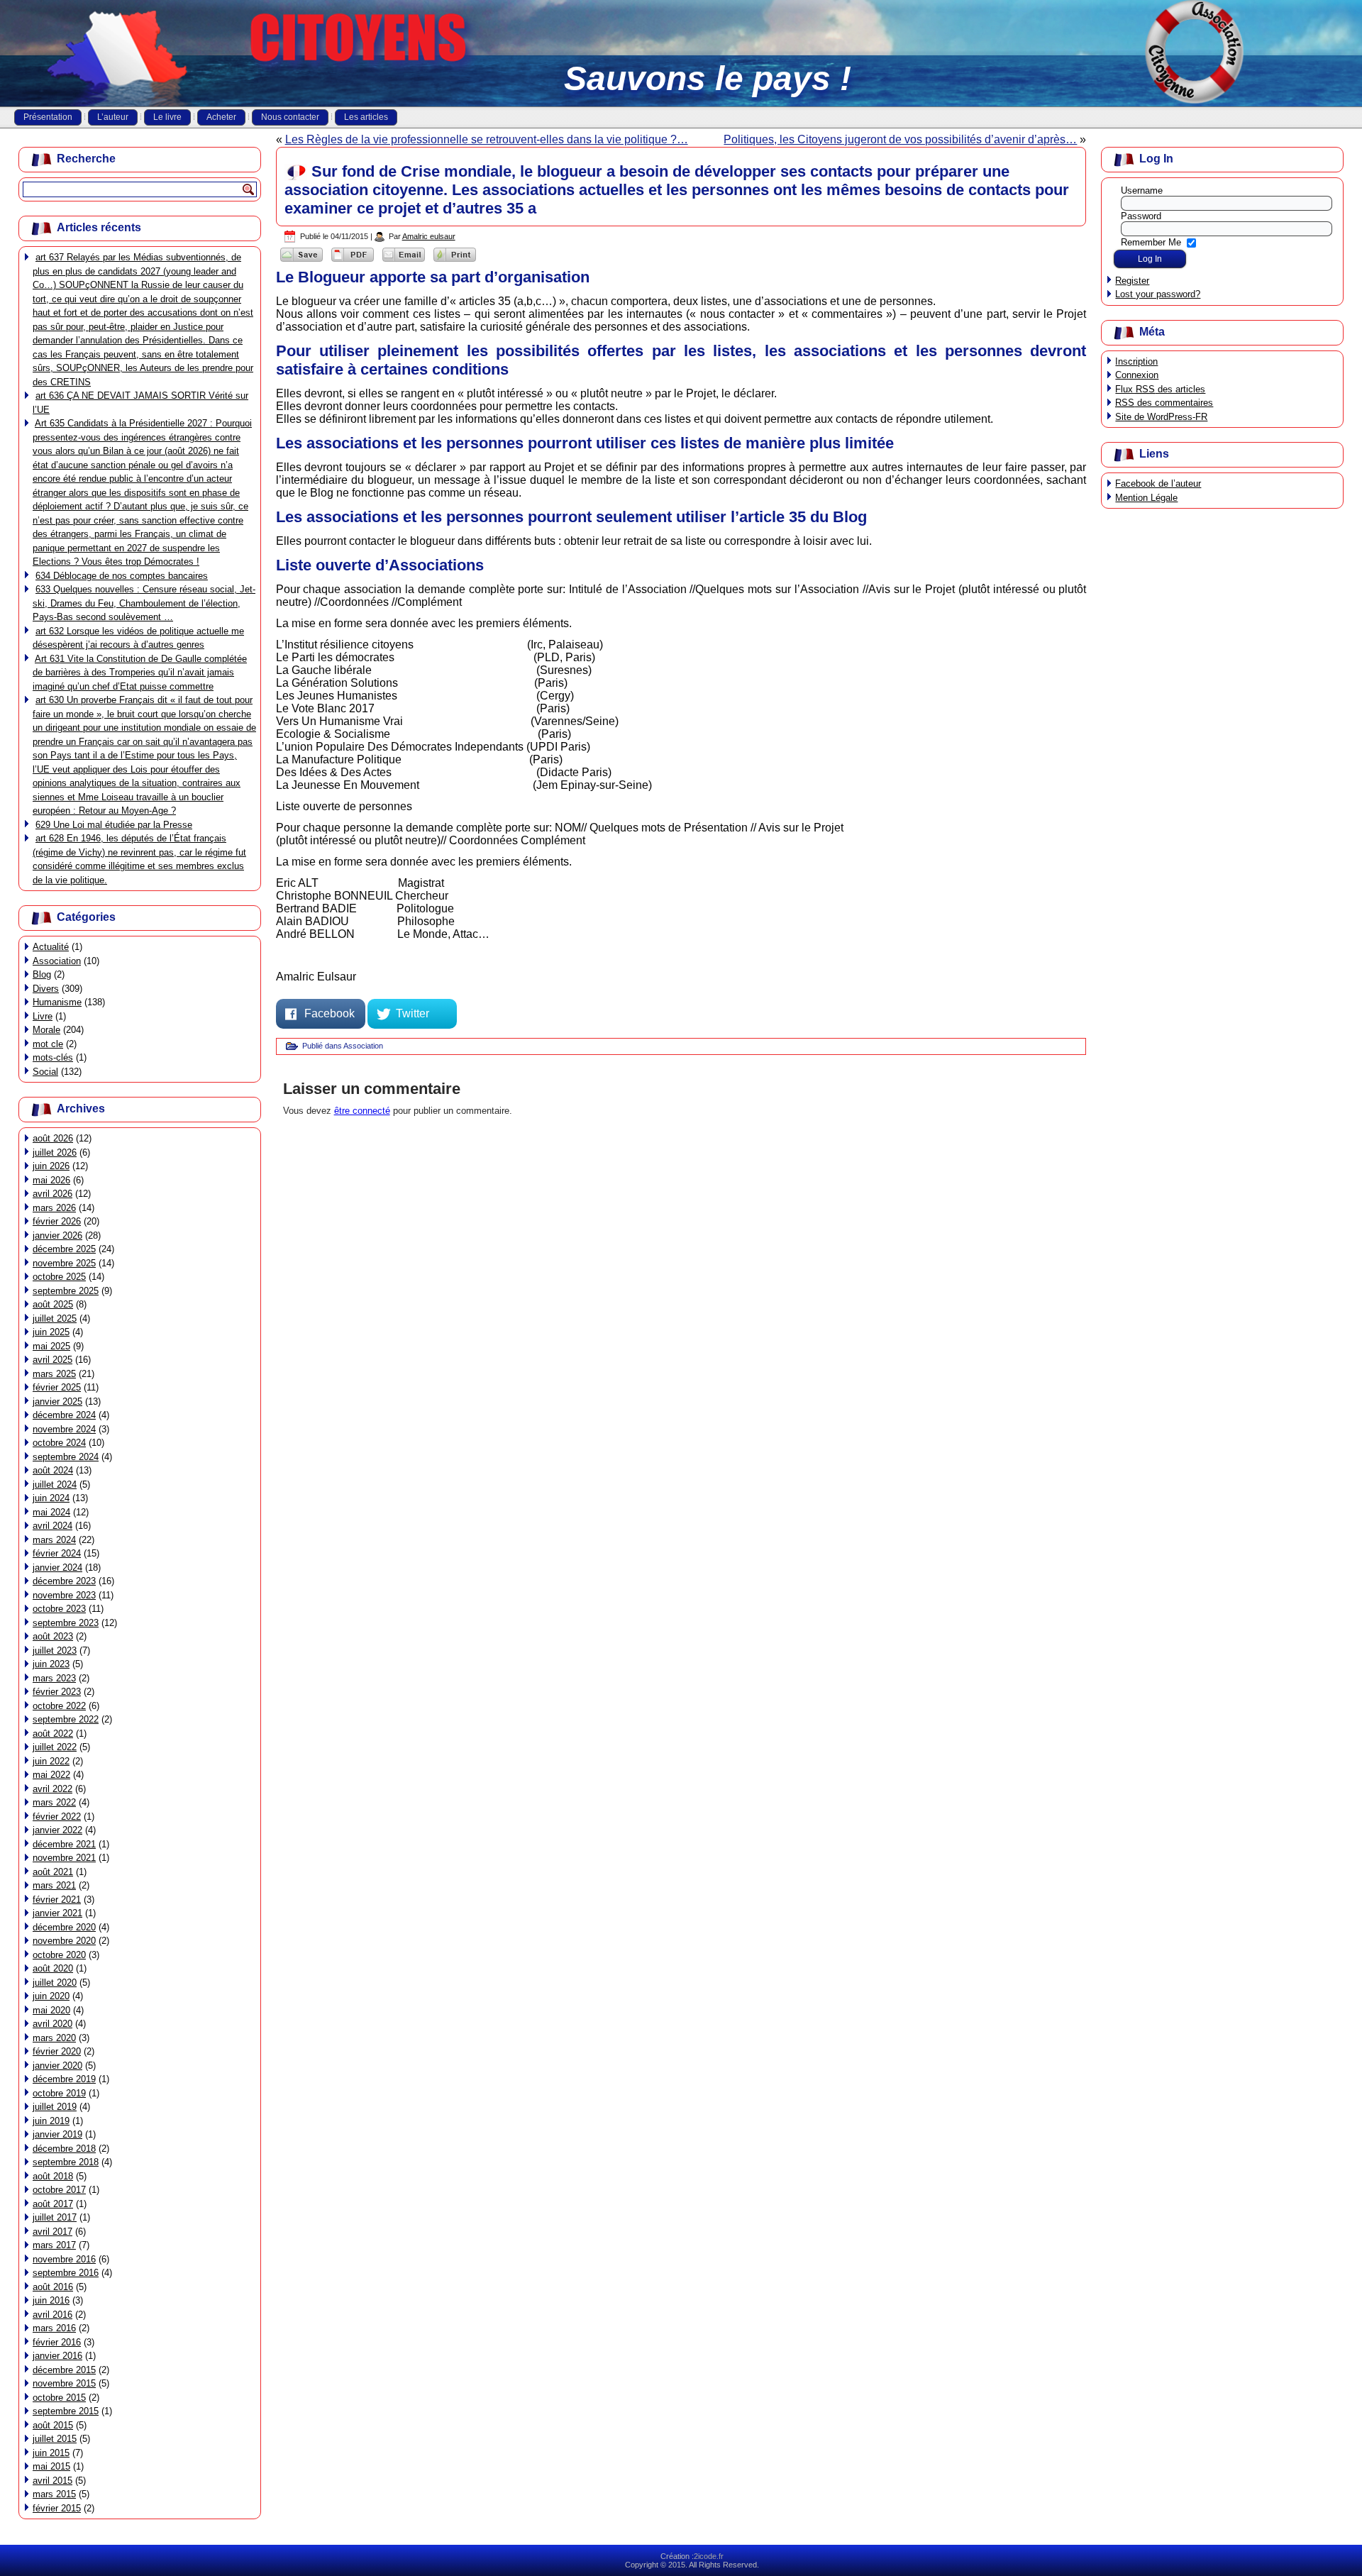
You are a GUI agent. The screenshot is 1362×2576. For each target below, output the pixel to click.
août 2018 (53, 2176)
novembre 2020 (64, 1941)
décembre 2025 (64, 1249)
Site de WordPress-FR (1161, 417)
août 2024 (53, 1470)
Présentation (48, 117)
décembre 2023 (64, 1581)
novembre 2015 (64, 2383)
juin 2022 (51, 1761)
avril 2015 (52, 2481)
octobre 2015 (59, 2398)
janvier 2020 (57, 2066)
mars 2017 (54, 2245)
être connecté (362, 1111)
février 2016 (57, 2342)
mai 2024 (51, 1512)
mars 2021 (54, 1885)
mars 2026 (54, 1208)
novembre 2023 (64, 1595)
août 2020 (53, 1968)
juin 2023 (51, 1664)
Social (45, 1072)
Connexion (1137, 375)
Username (1142, 190)
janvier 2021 (57, 1913)
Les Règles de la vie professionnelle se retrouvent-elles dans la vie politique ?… (487, 139)
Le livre (167, 117)
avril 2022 (52, 1789)
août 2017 (53, 2204)
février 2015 (57, 2508)
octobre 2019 (59, 2093)
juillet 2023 (55, 1651)
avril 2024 (52, 1526)
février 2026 (57, 1221)
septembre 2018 (66, 2162)
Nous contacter (290, 117)
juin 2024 (51, 1498)
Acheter (221, 117)
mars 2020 (54, 2038)
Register (1132, 281)
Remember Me (1151, 242)
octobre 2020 (59, 1955)
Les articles (366, 117)
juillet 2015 (55, 2439)
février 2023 (57, 1692)
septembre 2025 (66, 1291)
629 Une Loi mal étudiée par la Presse (114, 825)
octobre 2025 (59, 1277)
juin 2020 (51, 1996)
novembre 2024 (64, 1429)
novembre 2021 (64, 1858)
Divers (46, 989)
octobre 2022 (59, 1706)
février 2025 (57, 1387)
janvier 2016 (57, 2356)
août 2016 (53, 2287)
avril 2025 (52, 1360)
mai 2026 (51, 1180)
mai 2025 (51, 1346)
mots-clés (53, 1057)
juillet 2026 (55, 1152)
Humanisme (57, 1002)
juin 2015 (51, 2453)
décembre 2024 (64, 1415)
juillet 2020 (55, 1983)
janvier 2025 (57, 1402)
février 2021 (57, 1900)
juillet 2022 (55, 1747)
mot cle (48, 1044)
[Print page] (455, 261)
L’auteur (113, 117)
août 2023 (53, 1636)
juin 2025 (51, 1332)
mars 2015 (54, 2494)
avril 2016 (52, 2315)
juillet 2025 (55, 1319)
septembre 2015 (66, 2411)
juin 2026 (51, 1166)
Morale (46, 1030)
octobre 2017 (59, 2190)
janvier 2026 (57, 1236)
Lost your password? (1158, 294)
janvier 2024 (57, 1568)
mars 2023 (54, 1678)
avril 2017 (52, 2232)
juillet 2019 (55, 2107)
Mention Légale (1146, 498)
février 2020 (57, 2051)
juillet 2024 (55, 1485)
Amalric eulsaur (429, 236)
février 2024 (57, 1553)
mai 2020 (51, 2010)
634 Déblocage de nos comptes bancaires (122, 576)
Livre (43, 1016)
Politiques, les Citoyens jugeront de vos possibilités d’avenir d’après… (900, 139)
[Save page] (301, 261)
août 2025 (53, 1304)
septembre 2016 (66, 2273)
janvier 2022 (57, 1830)
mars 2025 (54, 1374)
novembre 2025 (64, 1263)
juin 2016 (51, 2300)
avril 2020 (52, 2024)
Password (1141, 216)
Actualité (51, 947)
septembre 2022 (66, 1719)
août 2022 (53, 1734)
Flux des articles (1160, 389)
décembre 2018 (64, 2149)
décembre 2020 (64, 1927)
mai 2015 (51, 2466)
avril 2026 (52, 1194)
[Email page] (404, 261)
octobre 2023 (59, 1609)
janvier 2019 (57, 2134)
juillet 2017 (55, 2217)
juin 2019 (51, 2121)
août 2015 (53, 2425)
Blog (42, 974)
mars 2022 (54, 1802)
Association (57, 961)
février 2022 (57, 1817)
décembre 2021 (64, 1844)
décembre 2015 (64, 2370)
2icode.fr (709, 2556)
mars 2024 (54, 1540)
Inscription (1136, 361)
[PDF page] (353, 261)
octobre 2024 (59, 1443)
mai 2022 (51, 1775)
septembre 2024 (66, 1457)
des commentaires (1164, 403)
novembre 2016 (64, 2259)
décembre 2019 (64, 2079)
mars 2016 (54, 2328)
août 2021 (53, 1872)
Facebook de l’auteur (1158, 483)
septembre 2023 (66, 1623)
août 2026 (53, 1138)
